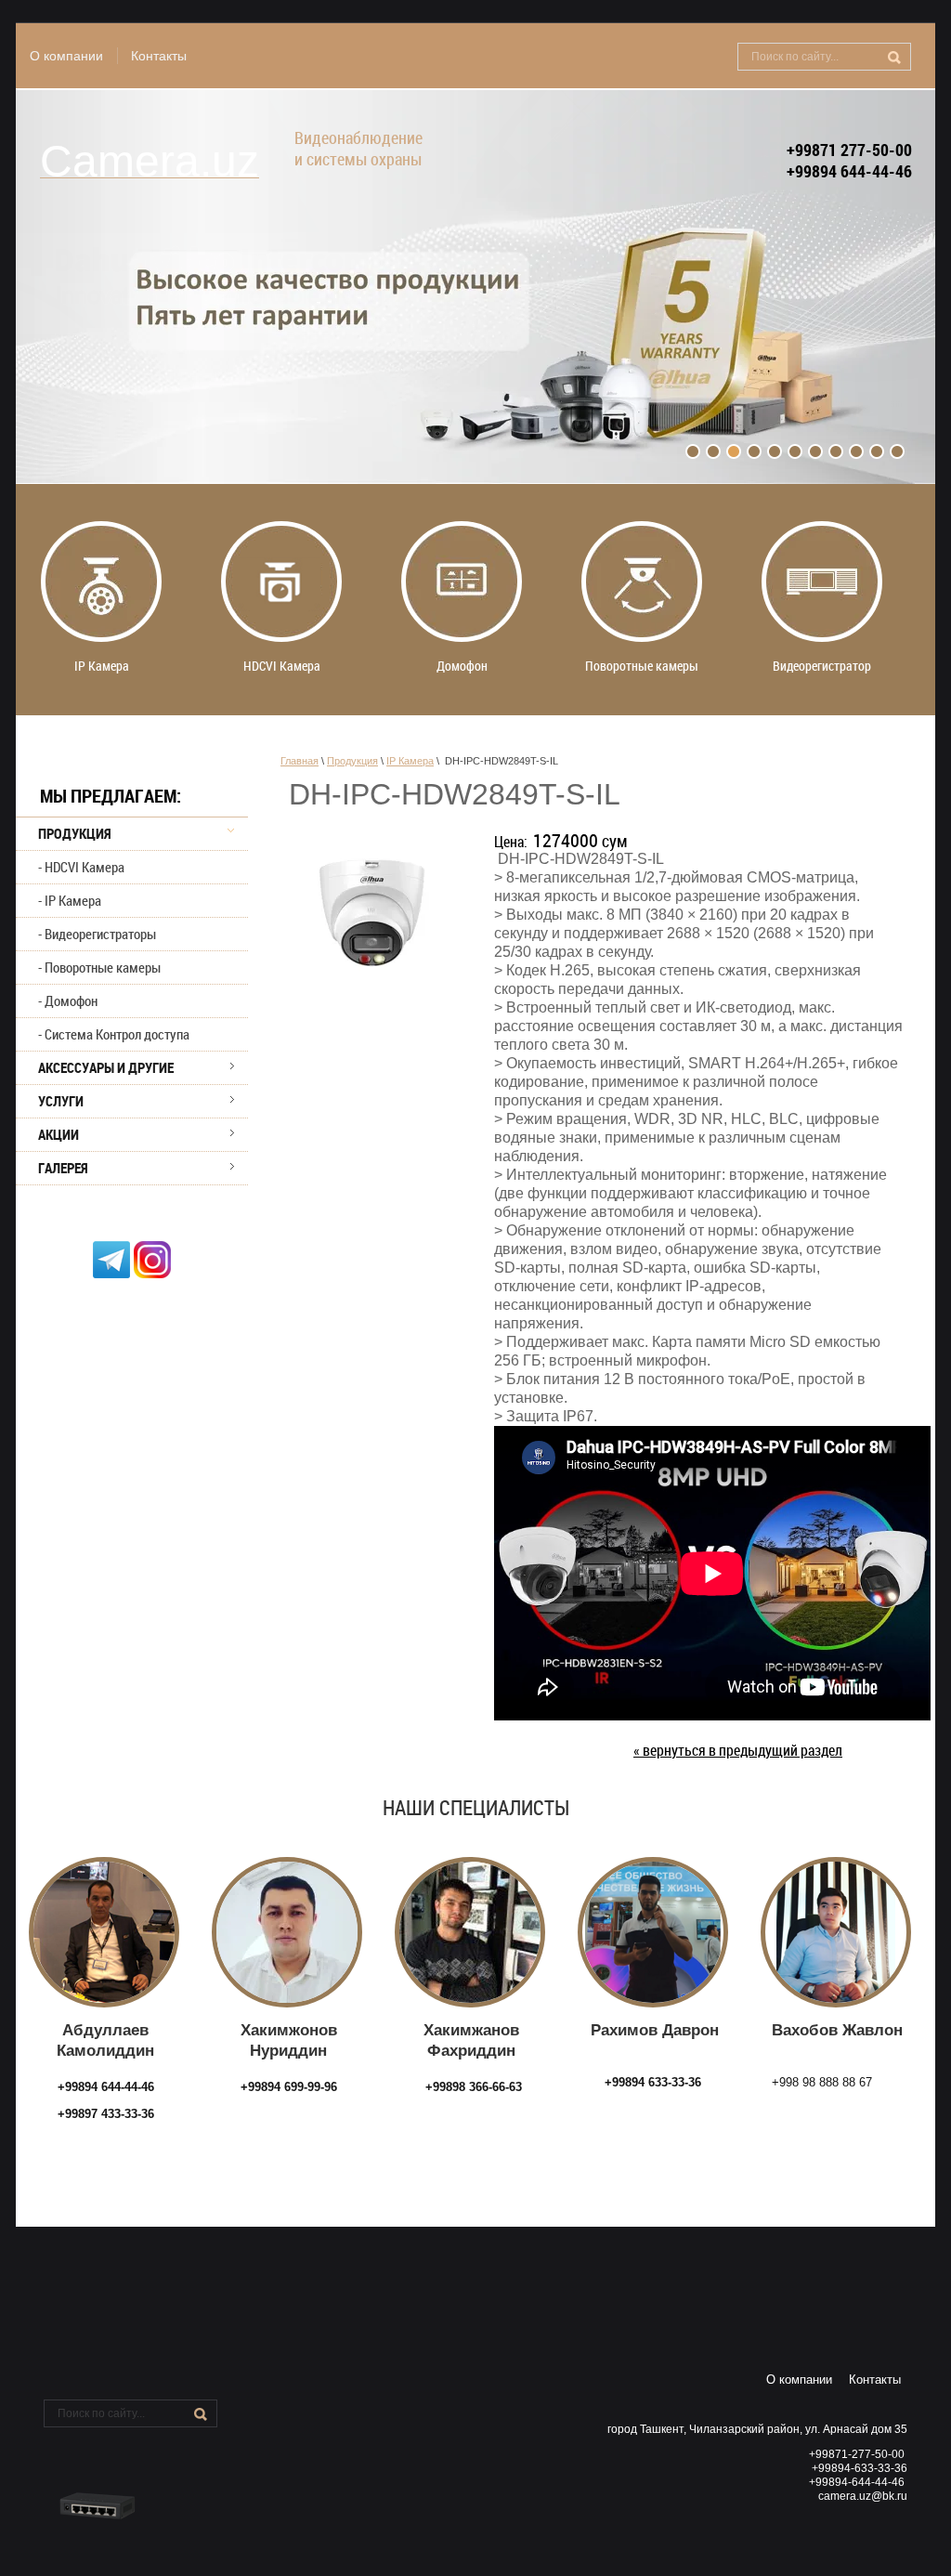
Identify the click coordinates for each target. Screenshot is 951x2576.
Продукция (75, 833)
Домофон (71, 1000)
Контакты (159, 56)
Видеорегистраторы (100, 934)
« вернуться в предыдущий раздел (738, 1751)
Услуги (61, 1101)
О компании (66, 56)
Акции (59, 1134)
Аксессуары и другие (106, 1067)
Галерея (63, 1168)
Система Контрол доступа (117, 1034)
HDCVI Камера (85, 867)
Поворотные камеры (103, 967)
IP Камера (73, 900)
